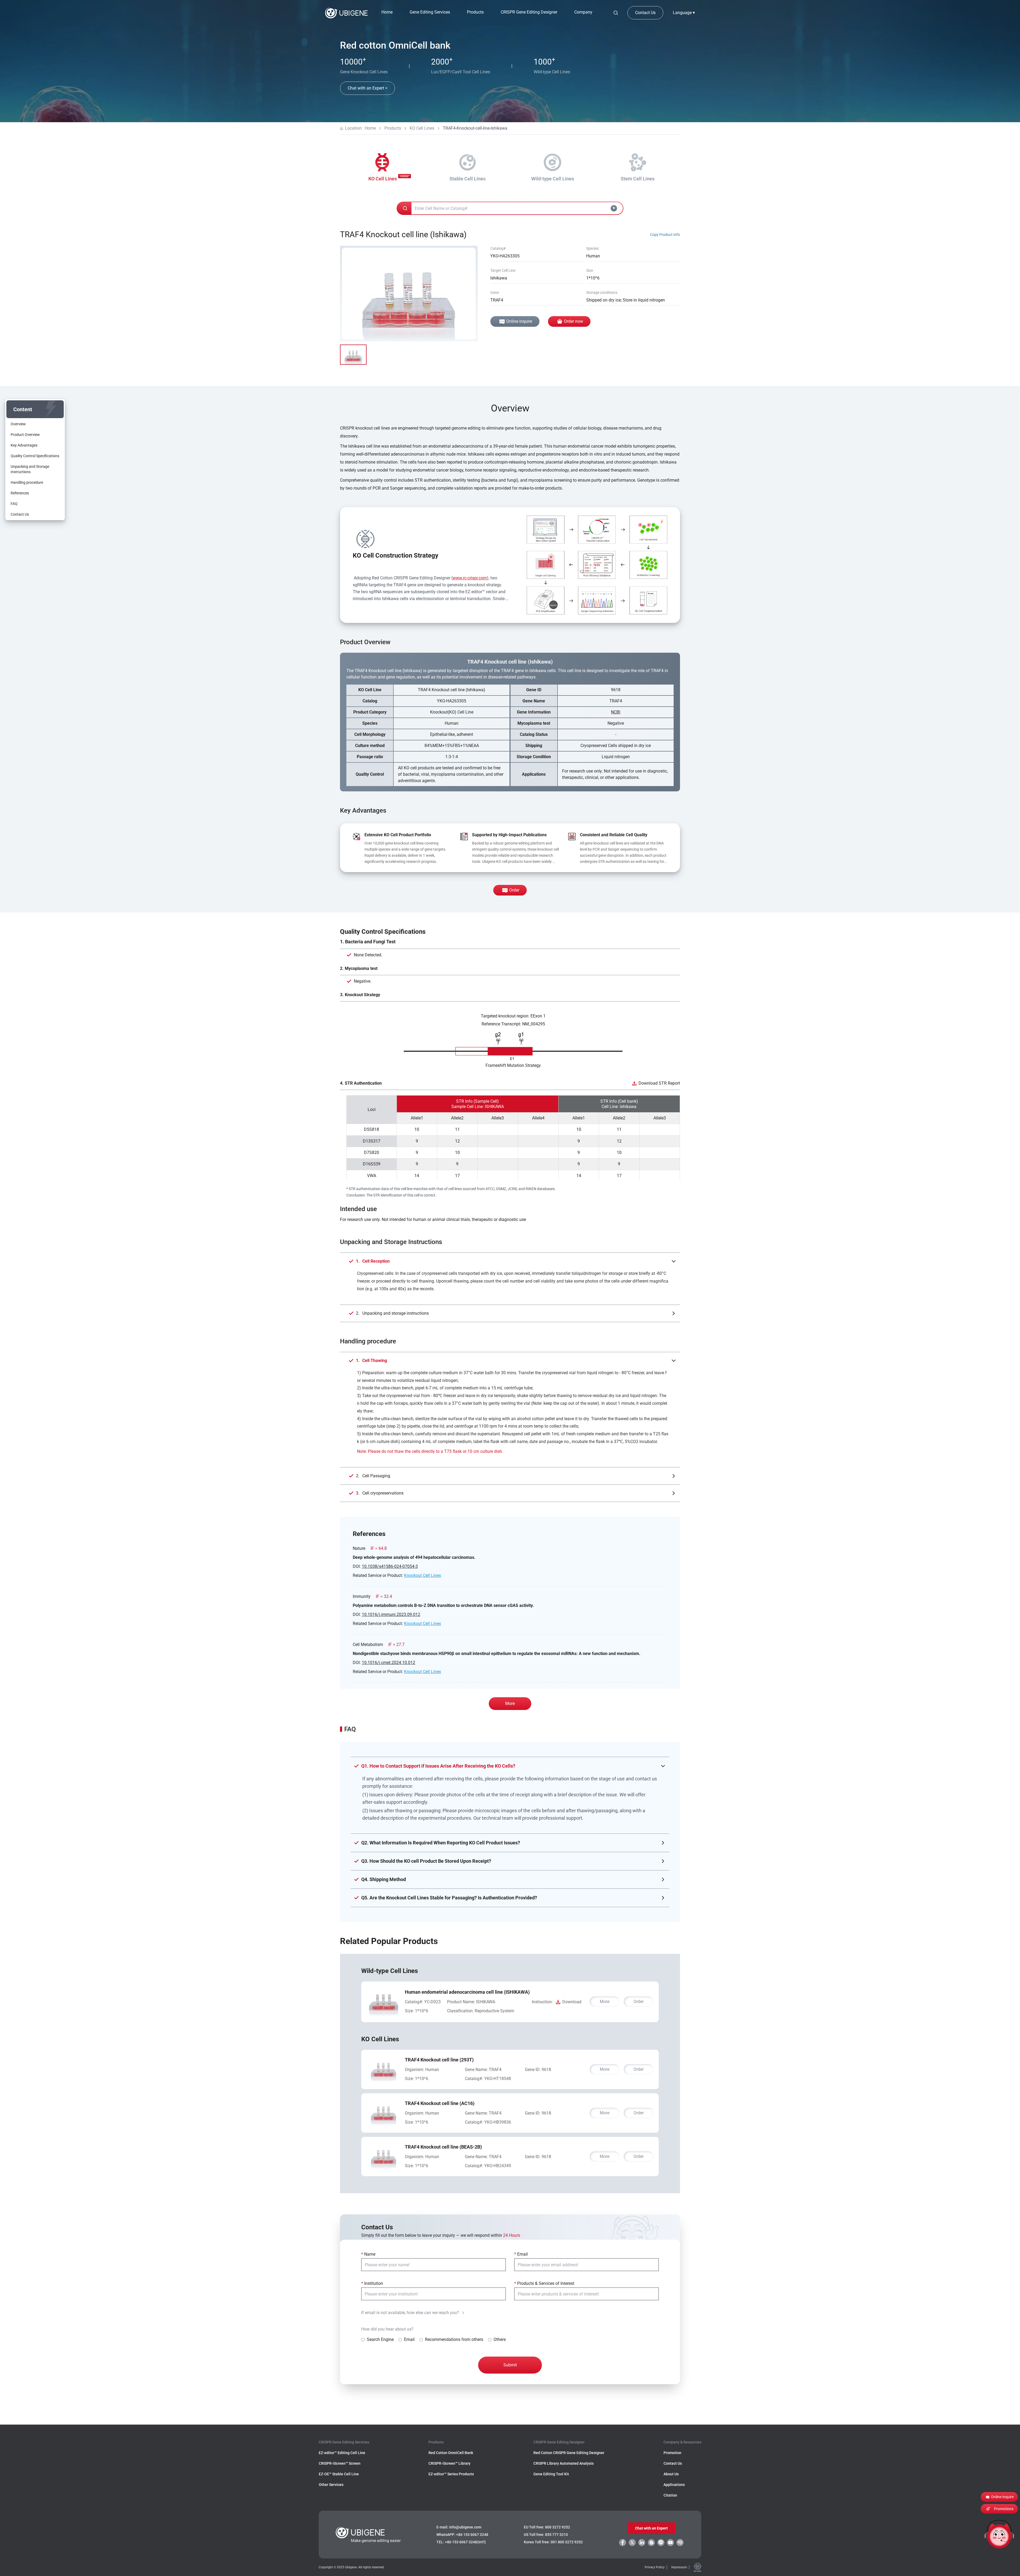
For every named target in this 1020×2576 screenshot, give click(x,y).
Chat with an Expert (651, 2528)
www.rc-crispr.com (470, 578)
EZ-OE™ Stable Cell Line (339, 2474)
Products (393, 128)
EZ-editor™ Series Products (451, 2474)
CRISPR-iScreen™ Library (449, 2463)
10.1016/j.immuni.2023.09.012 (391, 1614)
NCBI (616, 712)
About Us (671, 2474)
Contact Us (645, 13)
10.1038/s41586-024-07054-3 (390, 1566)
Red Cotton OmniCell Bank (451, 2453)
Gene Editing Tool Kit (551, 2474)
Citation (670, 2495)
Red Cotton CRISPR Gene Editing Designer (569, 2453)
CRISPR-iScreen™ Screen (340, 2463)
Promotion (672, 2453)
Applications (674, 2485)
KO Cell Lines (422, 128)
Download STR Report (659, 1083)
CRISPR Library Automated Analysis (564, 2463)
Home (387, 12)
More (510, 1703)
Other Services (331, 2485)
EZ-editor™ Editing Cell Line (342, 2453)
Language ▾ (684, 13)
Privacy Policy (655, 2567)
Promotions (1004, 2509)
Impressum (679, 2567)
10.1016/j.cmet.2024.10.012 (388, 1663)
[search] (616, 13)
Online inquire (519, 321)
